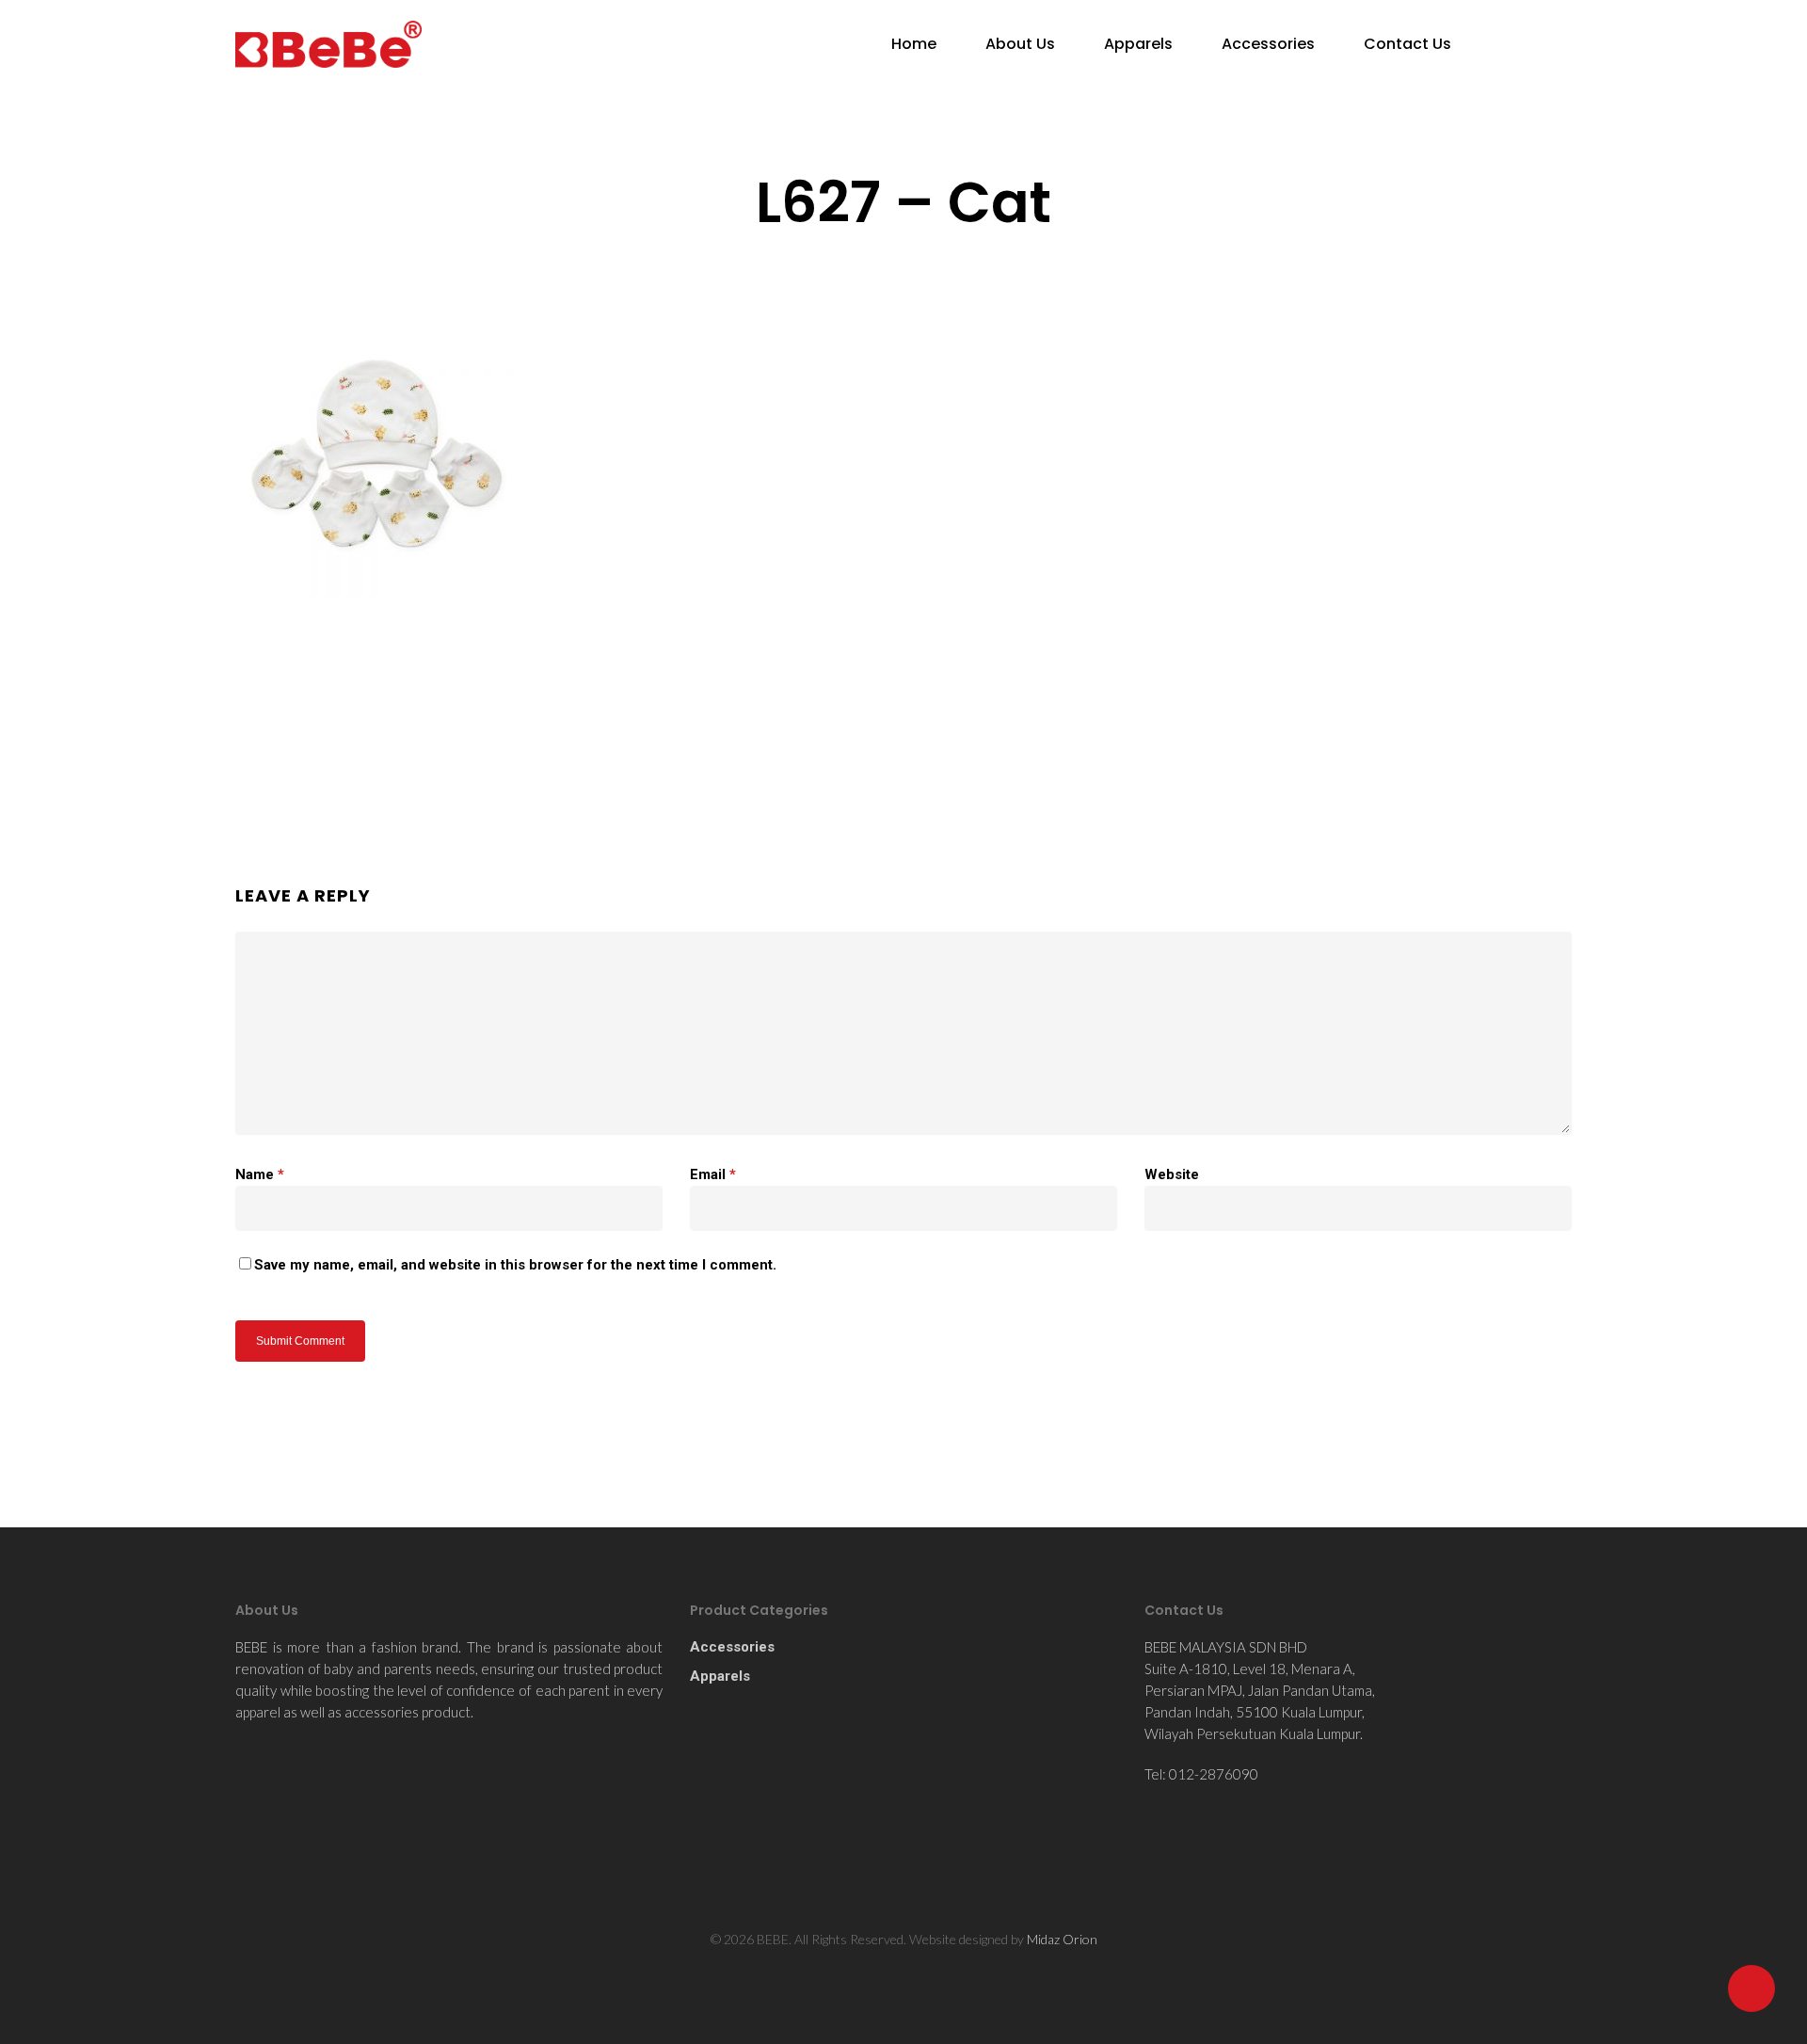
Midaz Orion (1062, 1939)
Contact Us (1407, 44)
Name (260, 1174)
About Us (1020, 44)
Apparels (1138, 44)
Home (914, 44)
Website (1172, 1174)
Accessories (1268, 44)
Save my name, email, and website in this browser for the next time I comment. (515, 1265)
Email (713, 1174)
